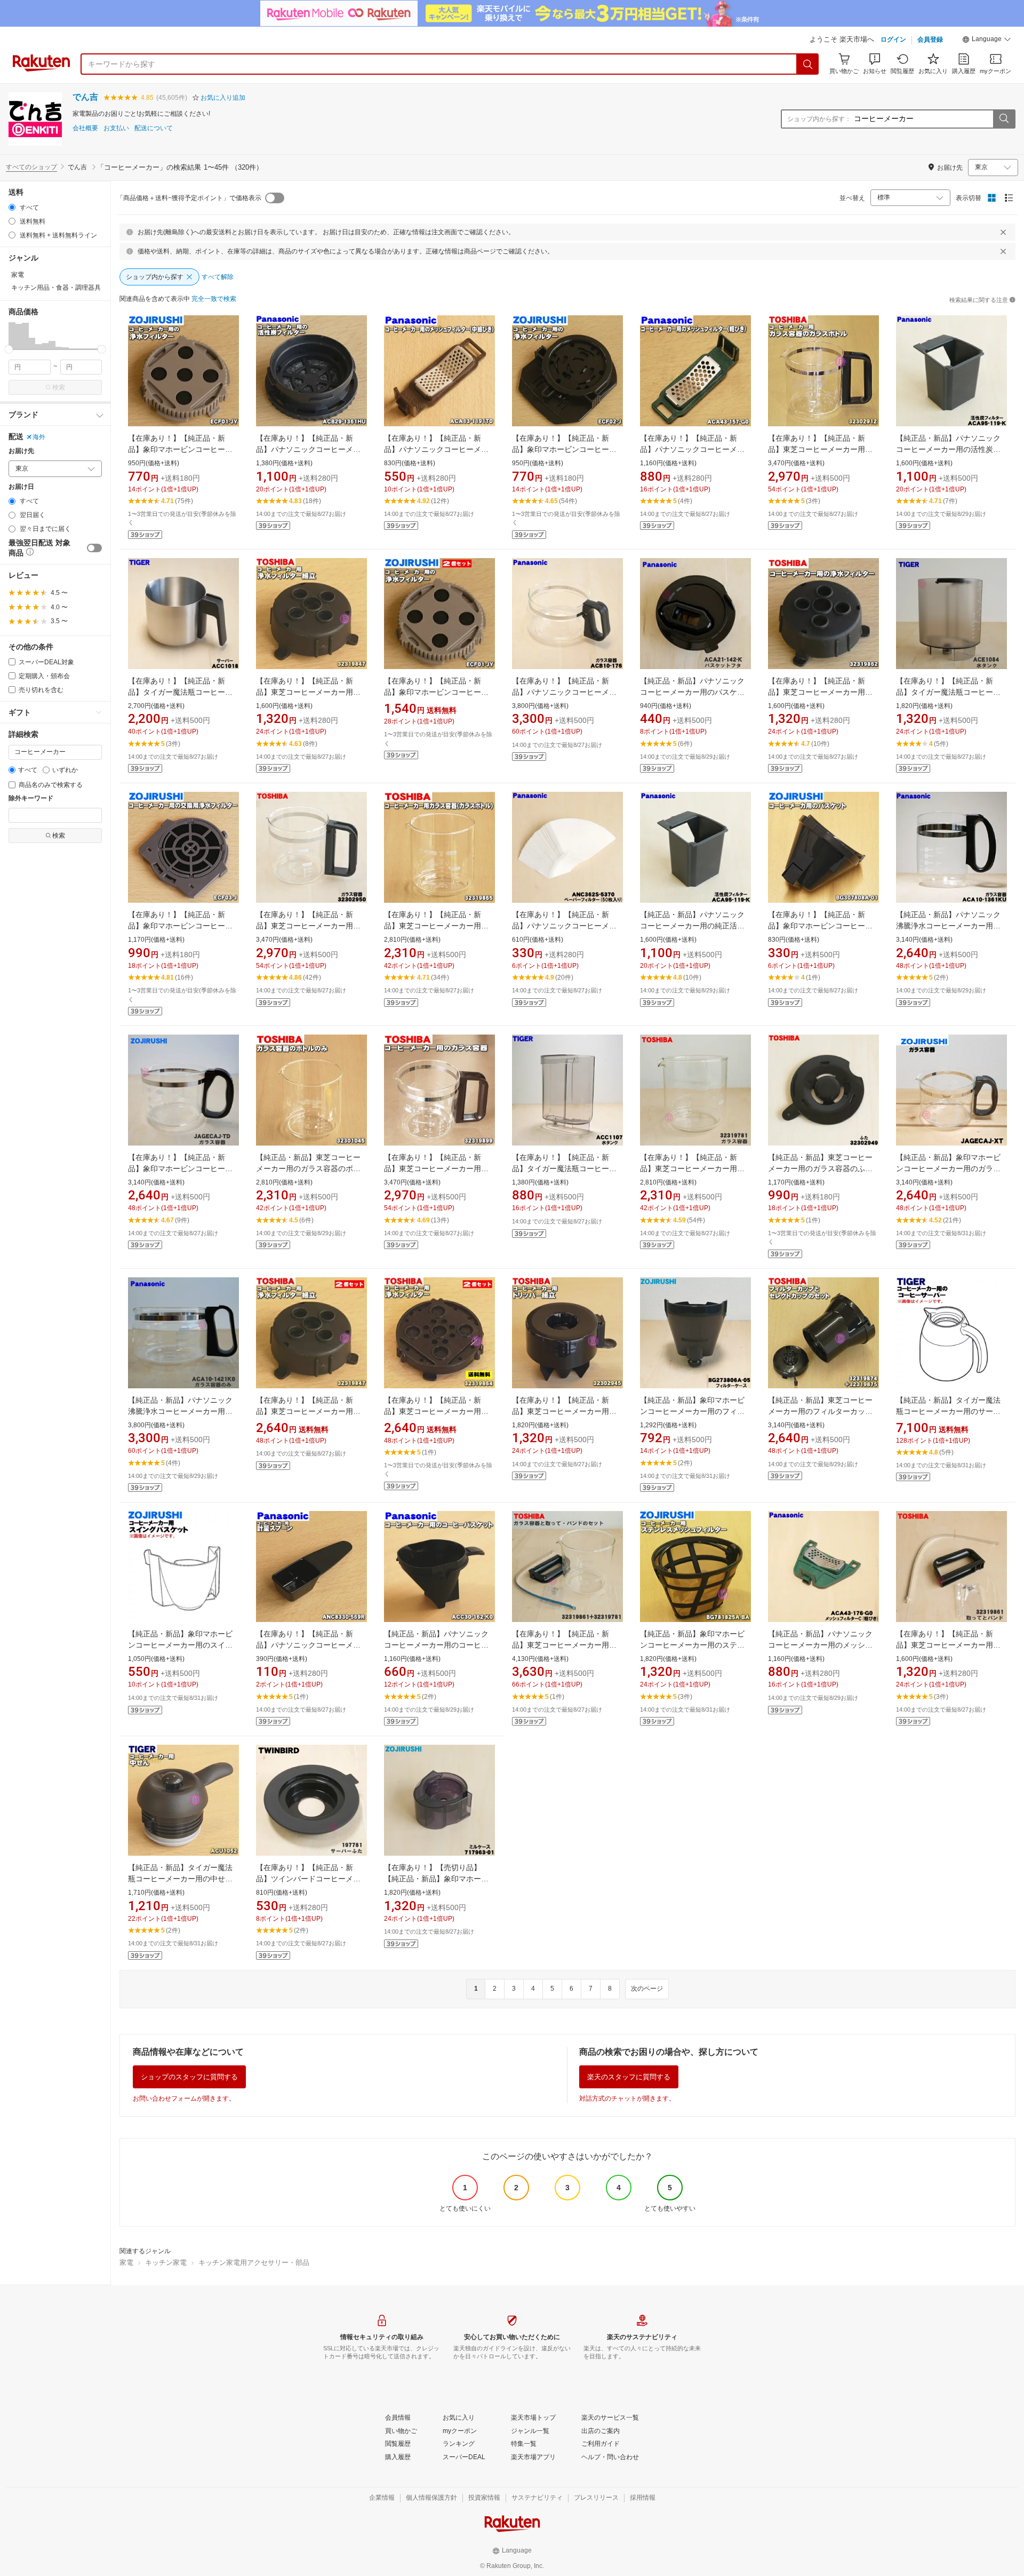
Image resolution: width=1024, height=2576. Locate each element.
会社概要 (85, 128)
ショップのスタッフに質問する (189, 2077)
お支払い (116, 128)
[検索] (808, 64)
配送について (154, 128)
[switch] (94, 548)
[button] (987, 41)
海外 (39, 437)
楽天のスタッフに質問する (629, 2077)
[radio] (12, 207)
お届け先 (21, 451)
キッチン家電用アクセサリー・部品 (254, 2263)
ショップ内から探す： (819, 119)
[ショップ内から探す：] (1004, 119)
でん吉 (85, 97)
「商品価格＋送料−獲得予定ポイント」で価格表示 (189, 198)
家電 (126, 2263)
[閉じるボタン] (1003, 232)
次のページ (647, 1989)
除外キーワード (31, 798)
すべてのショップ (31, 167)
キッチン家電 (166, 2263)
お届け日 (21, 487)
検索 (59, 387)
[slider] (9, 349)
